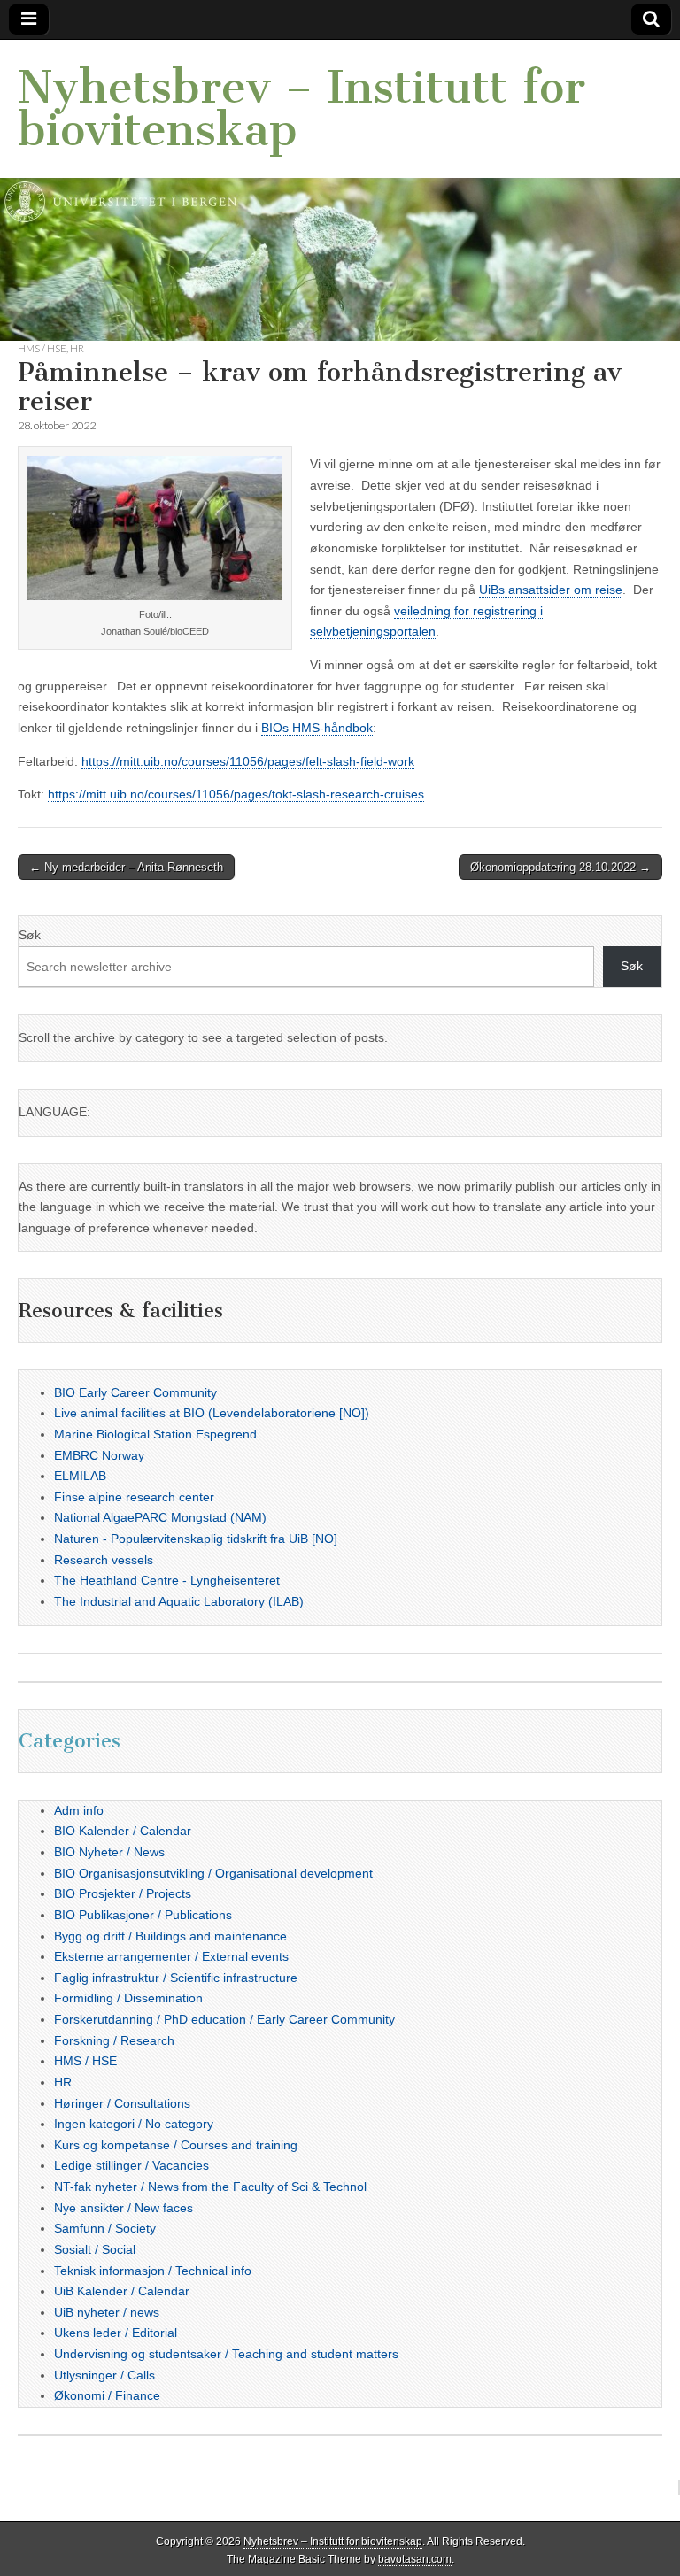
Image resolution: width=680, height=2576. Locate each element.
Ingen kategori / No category (134, 2124)
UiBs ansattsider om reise (551, 590)
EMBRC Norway (99, 1455)
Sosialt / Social (95, 2249)
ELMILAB (80, 1476)
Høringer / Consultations (122, 2103)
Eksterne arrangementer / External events (171, 1956)
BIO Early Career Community (135, 1392)
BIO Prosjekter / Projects (123, 1893)
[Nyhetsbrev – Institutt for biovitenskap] (340, 190)
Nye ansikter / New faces (124, 2208)
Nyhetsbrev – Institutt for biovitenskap (301, 108)
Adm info (79, 1810)
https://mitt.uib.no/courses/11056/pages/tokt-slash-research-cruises (236, 794)
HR (77, 348)
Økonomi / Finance (107, 2395)
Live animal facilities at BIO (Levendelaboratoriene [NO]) (212, 1413)
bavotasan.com (415, 2559)
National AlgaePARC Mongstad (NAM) (160, 1517)
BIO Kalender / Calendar (123, 1831)
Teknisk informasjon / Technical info (153, 2271)
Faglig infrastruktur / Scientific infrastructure (176, 1978)
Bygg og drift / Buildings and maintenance (170, 1936)
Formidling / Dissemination (128, 1998)
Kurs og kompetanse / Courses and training (176, 2145)
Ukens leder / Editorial (116, 2333)
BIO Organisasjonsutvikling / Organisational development (213, 1873)
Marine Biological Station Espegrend (155, 1434)
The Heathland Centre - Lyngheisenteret (167, 1580)
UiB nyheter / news (107, 2312)
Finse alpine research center (134, 1497)
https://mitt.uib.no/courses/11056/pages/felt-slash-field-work (248, 761)
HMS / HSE (42, 348)
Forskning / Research (114, 2040)
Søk (30, 935)
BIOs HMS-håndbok (317, 728)
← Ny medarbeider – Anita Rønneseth (126, 867)
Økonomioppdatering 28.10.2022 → (560, 867)
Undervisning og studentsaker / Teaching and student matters (226, 2354)
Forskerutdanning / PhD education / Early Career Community (224, 2019)
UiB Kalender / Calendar (122, 2291)
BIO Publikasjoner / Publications (143, 1915)
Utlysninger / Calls (104, 2375)
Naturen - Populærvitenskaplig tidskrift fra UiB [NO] (196, 1539)
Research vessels (104, 1560)
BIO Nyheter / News (109, 1852)
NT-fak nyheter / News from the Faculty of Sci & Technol (210, 2187)
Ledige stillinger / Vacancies (131, 2165)
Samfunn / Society (105, 2228)
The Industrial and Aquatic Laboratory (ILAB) (179, 1601)
